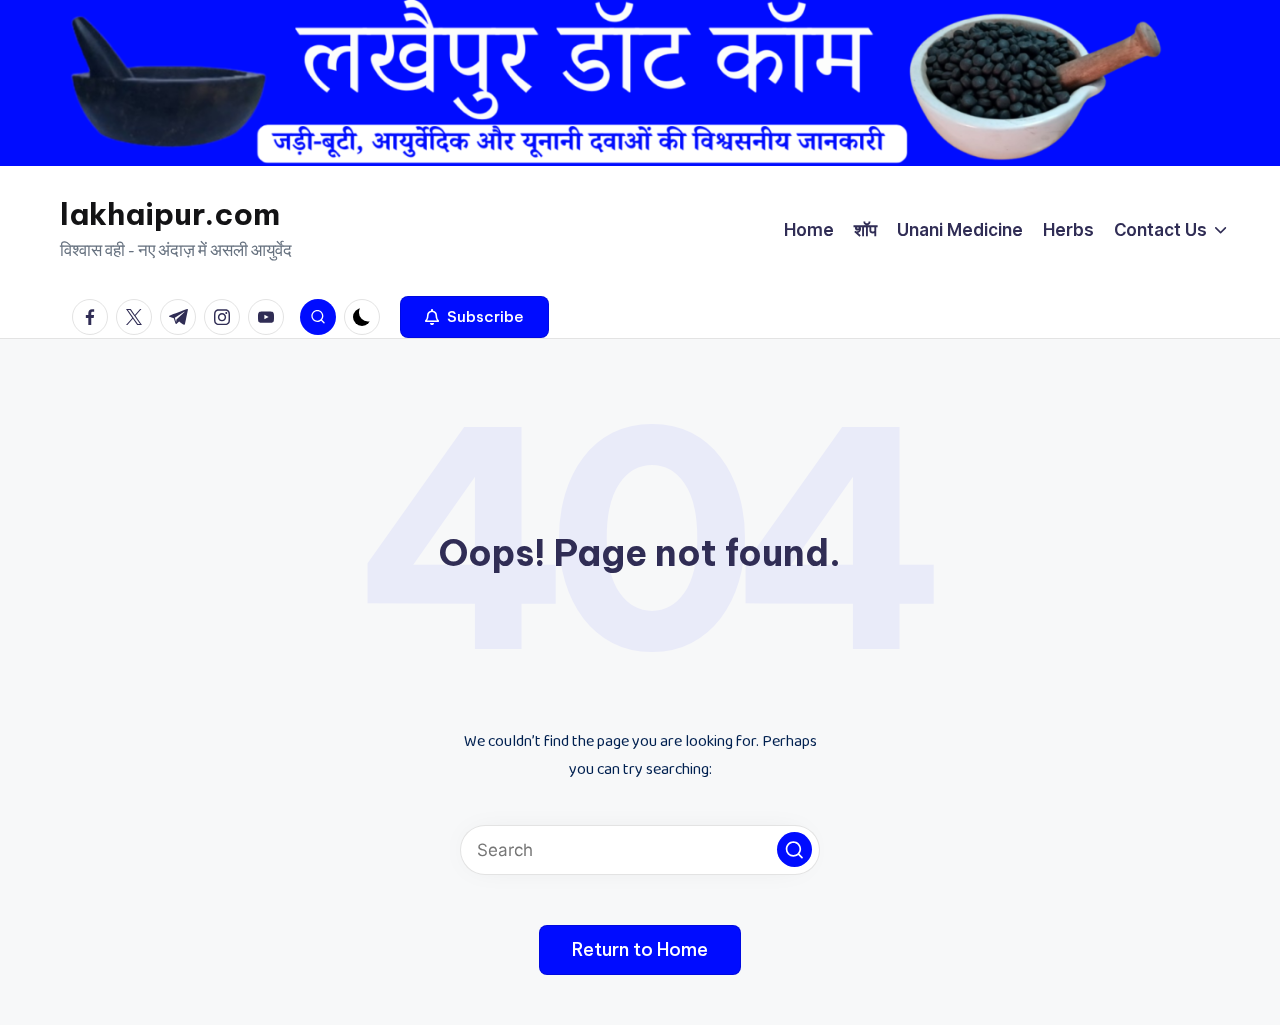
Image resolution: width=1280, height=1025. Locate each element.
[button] (474, 317)
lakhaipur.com (170, 214)
